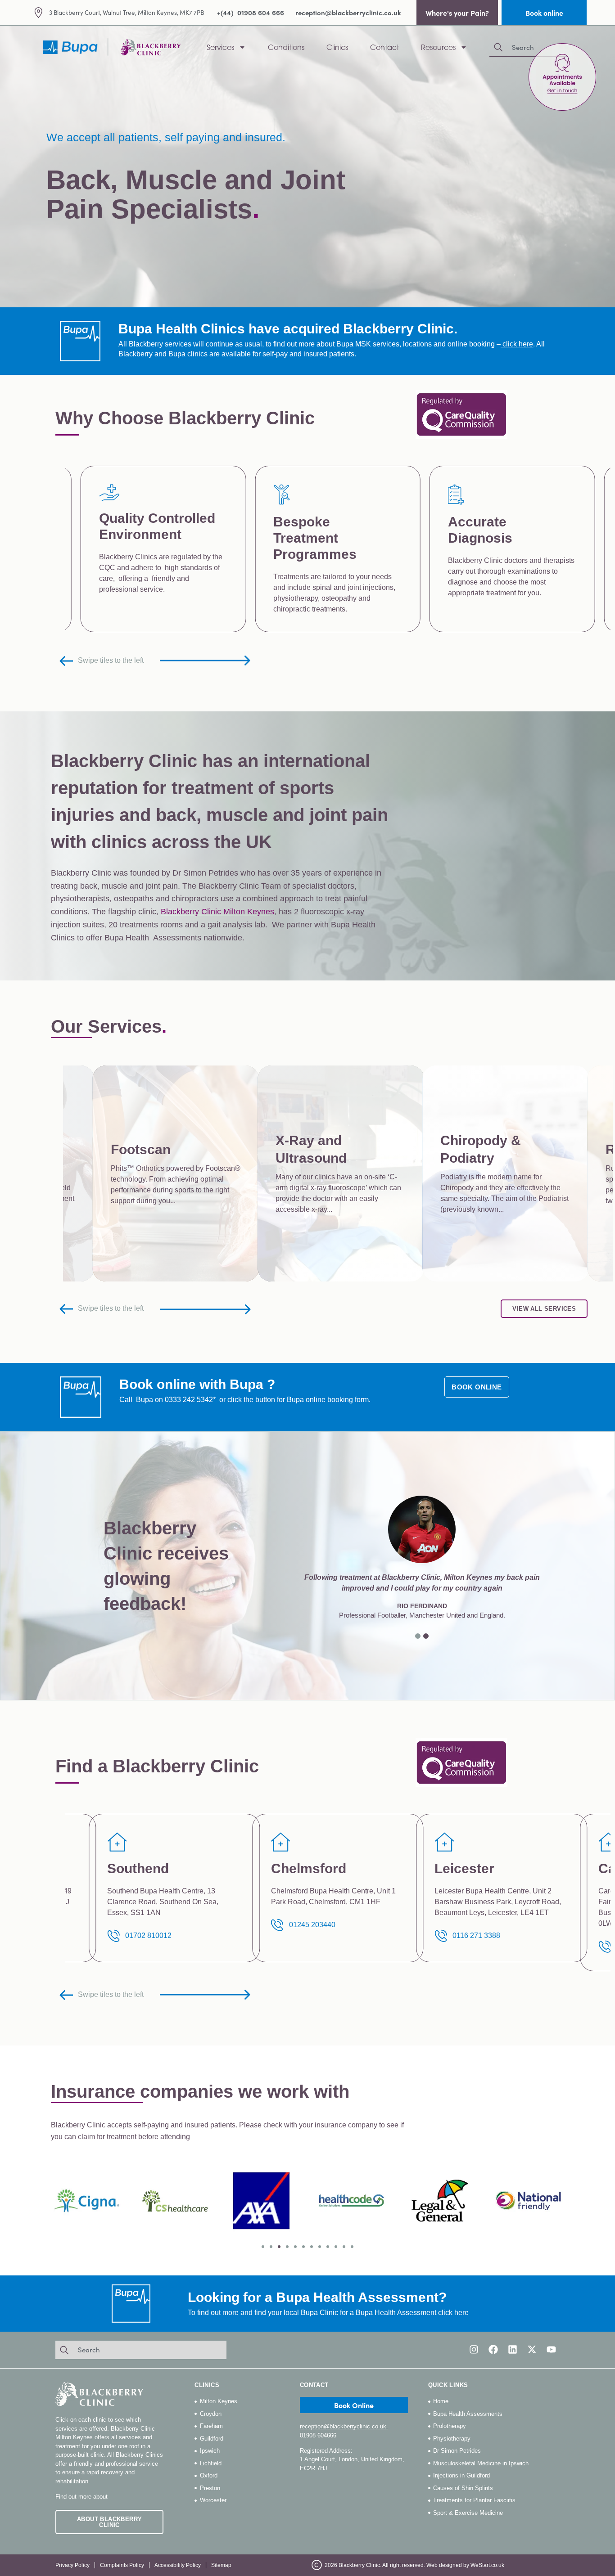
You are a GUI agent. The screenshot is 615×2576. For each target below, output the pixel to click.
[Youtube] (551, 2349)
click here (518, 344)
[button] (418, 1636)
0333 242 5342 (189, 1400)
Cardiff (293, 1868)
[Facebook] (493, 2349)
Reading (461, 1868)
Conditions (286, 47)
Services (220, 47)
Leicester (137, 1868)
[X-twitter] (532, 2349)
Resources (438, 47)
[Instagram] (474, 2349)
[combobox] (141, 2350)
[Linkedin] (513, 2349)
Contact (384, 47)
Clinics (337, 47)
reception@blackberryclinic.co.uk (344, 2426)
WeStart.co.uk (487, 2565)
